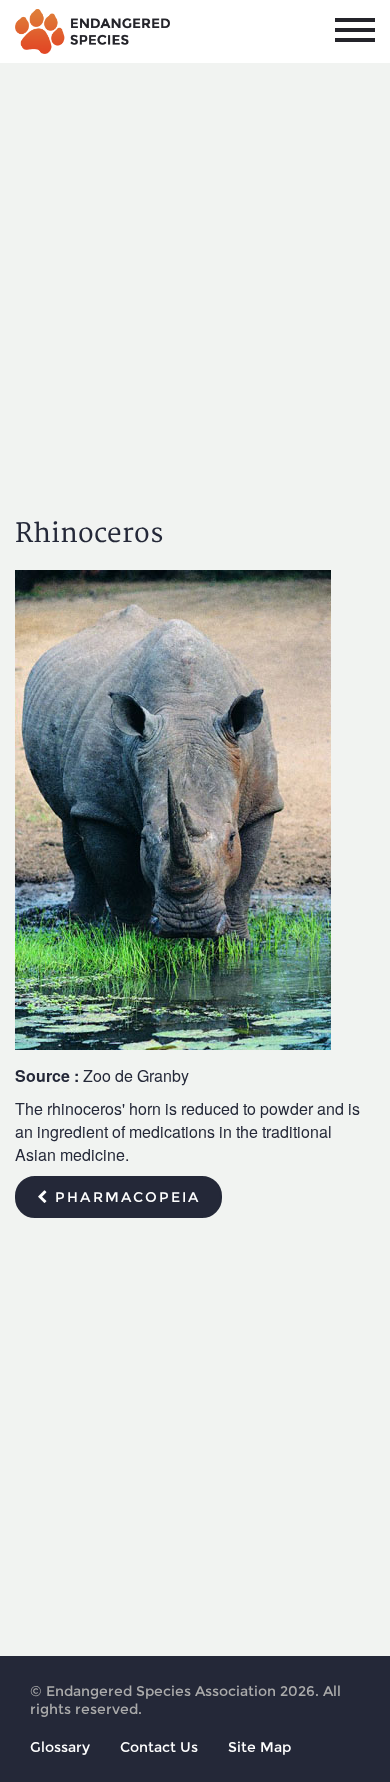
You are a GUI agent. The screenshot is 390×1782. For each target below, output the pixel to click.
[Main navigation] (355, 30)
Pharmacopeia (124, 1197)
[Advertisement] (195, 273)
